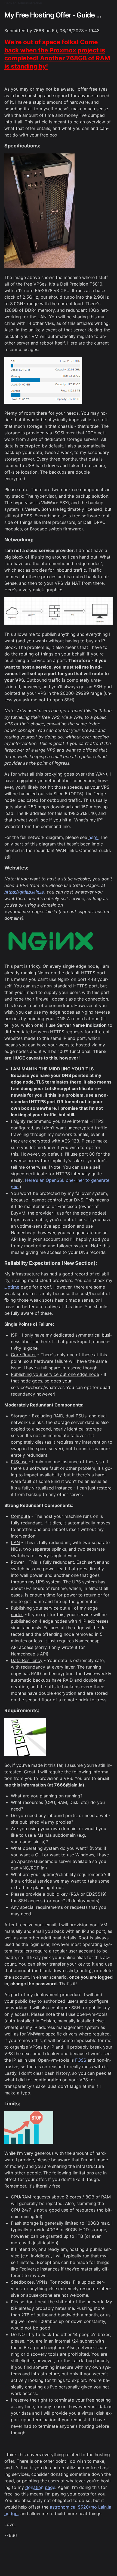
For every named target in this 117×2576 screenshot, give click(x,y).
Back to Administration (23, 3)
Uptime (12, 1287)
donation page (40, 2487)
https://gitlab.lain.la (24, 892)
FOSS (81, 2060)
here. (93, 837)
